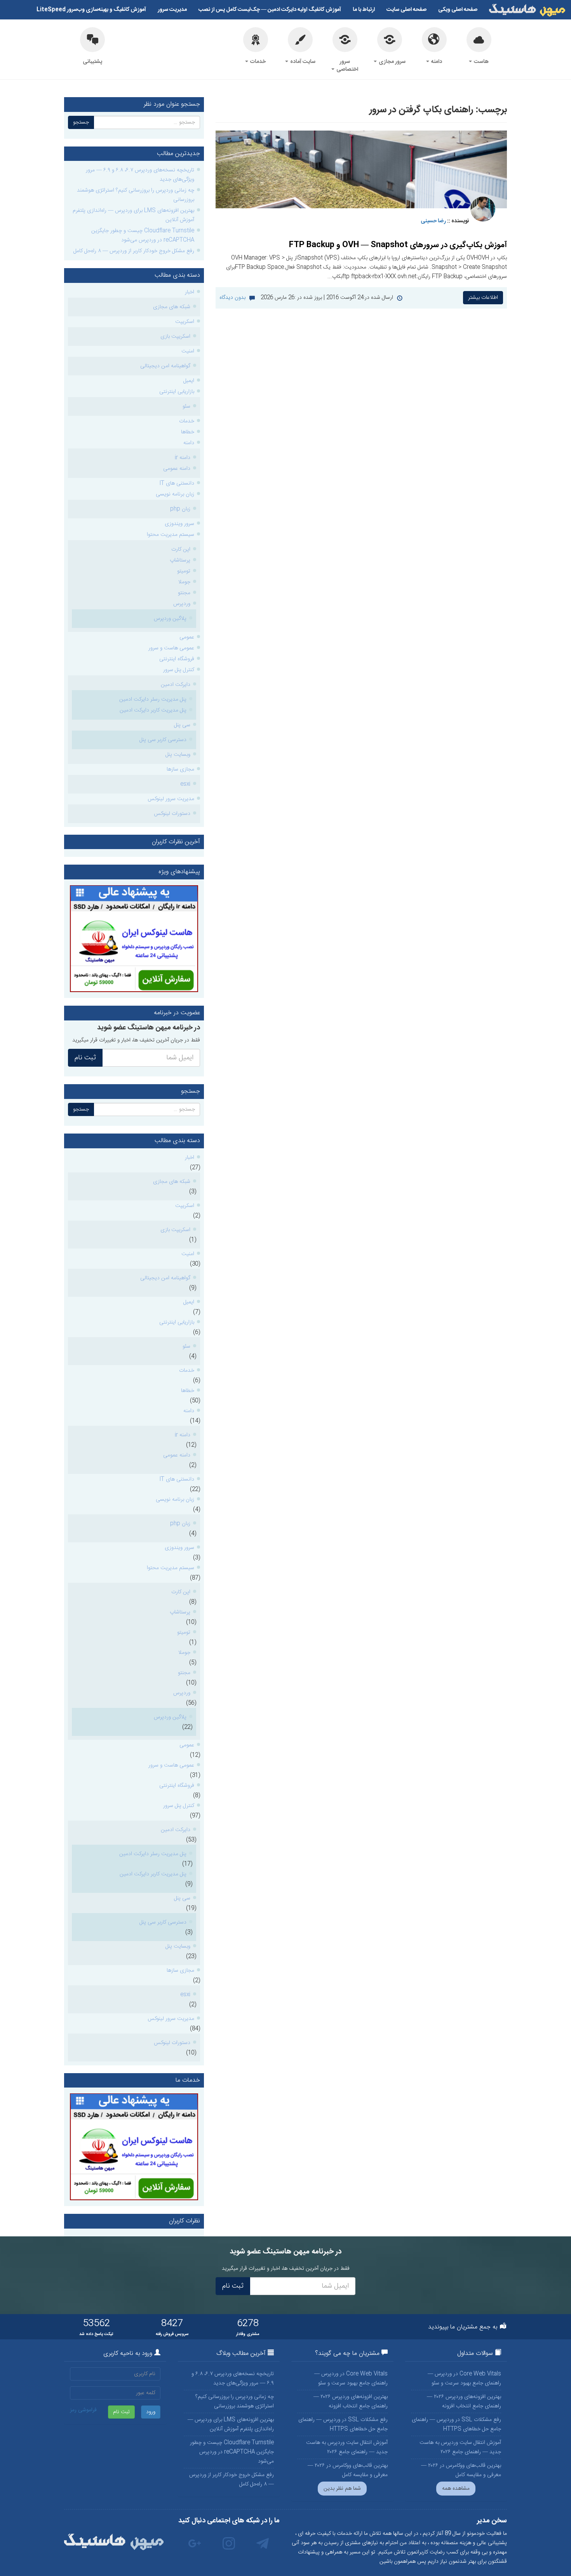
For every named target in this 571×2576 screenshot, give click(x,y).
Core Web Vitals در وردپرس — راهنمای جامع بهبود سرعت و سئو (464, 2379)
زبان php (180, 509)
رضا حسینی (433, 221)
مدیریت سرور (172, 10)
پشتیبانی (92, 62)
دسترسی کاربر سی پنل (163, 740)
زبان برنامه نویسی (175, 494)
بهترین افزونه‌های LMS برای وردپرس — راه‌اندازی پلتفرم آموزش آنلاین (133, 215)
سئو (186, 406)
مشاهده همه (456, 2489)
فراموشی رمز (83, 2410)
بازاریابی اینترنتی (177, 392)
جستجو (81, 122)
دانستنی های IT (177, 483)
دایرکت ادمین (176, 685)
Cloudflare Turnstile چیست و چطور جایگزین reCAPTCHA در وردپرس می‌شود (143, 235)
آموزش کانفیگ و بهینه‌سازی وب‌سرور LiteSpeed (91, 10)
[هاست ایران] (134, 939)
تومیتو (184, 571)
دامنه (436, 62)
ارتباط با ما (364, 10)
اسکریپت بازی (175, 337)
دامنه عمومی (177, 469)
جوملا (184, 582)
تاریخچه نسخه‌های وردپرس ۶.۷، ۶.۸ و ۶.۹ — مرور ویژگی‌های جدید (140, 175)
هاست (481, 62)
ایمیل (189, 381)
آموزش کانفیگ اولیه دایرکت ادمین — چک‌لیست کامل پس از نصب (270, 10)
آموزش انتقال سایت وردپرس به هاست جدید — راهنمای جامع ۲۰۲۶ (460, 2447)
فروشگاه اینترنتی (177, 659)
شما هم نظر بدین (342, 2489)
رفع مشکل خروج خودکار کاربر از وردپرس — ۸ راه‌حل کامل (134, 251)
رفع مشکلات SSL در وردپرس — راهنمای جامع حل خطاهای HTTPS (456, 2424)
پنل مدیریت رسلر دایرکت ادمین (153, 699)
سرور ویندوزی (179, 524)
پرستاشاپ (180, 560)
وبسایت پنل (178, 755)
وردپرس (182, 604)
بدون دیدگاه (232, 298)
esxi (185, 784)
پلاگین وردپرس (170, 619)
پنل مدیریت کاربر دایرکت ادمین (153, 710)
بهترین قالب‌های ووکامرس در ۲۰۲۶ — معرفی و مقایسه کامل (461, 2470)
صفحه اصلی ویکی (458, 10)
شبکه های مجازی (172, 307)
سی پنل (182, 725)
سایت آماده (302, 62)
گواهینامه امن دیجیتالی (165, 366)
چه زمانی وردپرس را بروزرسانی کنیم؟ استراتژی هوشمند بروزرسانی (136, 195)
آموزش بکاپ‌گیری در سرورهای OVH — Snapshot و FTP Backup (398, 245)
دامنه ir (183, 458)
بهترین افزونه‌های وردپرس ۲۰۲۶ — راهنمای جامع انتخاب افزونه (464, 2402)
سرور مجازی (392, 62)
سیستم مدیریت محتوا (171, 535)
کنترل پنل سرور (179, 670)
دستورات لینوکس (172, 814)
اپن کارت (181, 549)
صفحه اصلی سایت (406, 10)
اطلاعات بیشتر (483, 298)
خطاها (188, 432)
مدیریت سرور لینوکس (171, 799)
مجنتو (184, 593)
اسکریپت (185, 322)
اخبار (190, 292)
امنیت (188, 351)
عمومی (187, 637)
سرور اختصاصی (347, 66)
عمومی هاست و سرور (171, 648)
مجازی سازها (180, 769)
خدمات (257, 62)
